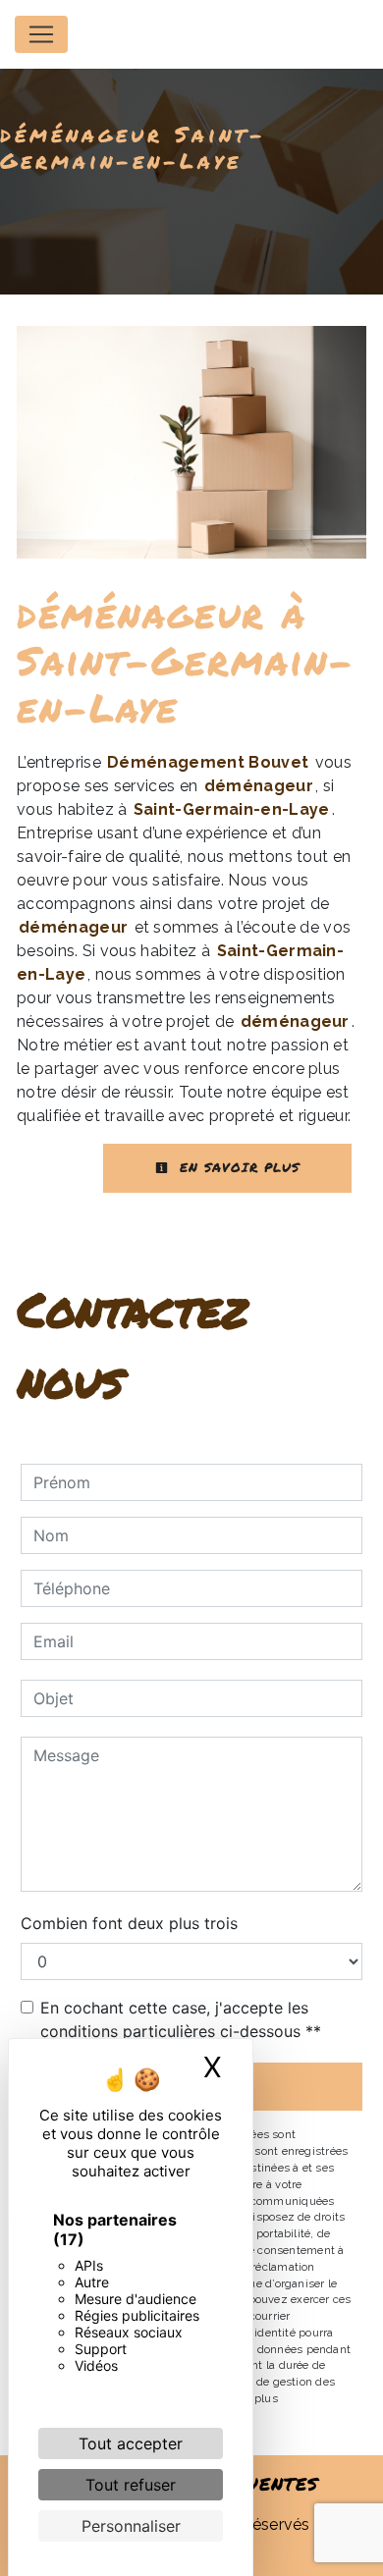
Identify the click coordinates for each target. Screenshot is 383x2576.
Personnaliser (131, 2526)
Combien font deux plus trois (129, 1923)
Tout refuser (131, 2485)
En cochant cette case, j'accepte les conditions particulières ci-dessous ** (181, 2019)
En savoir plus (237, 1167)
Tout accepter (131, 2443)
